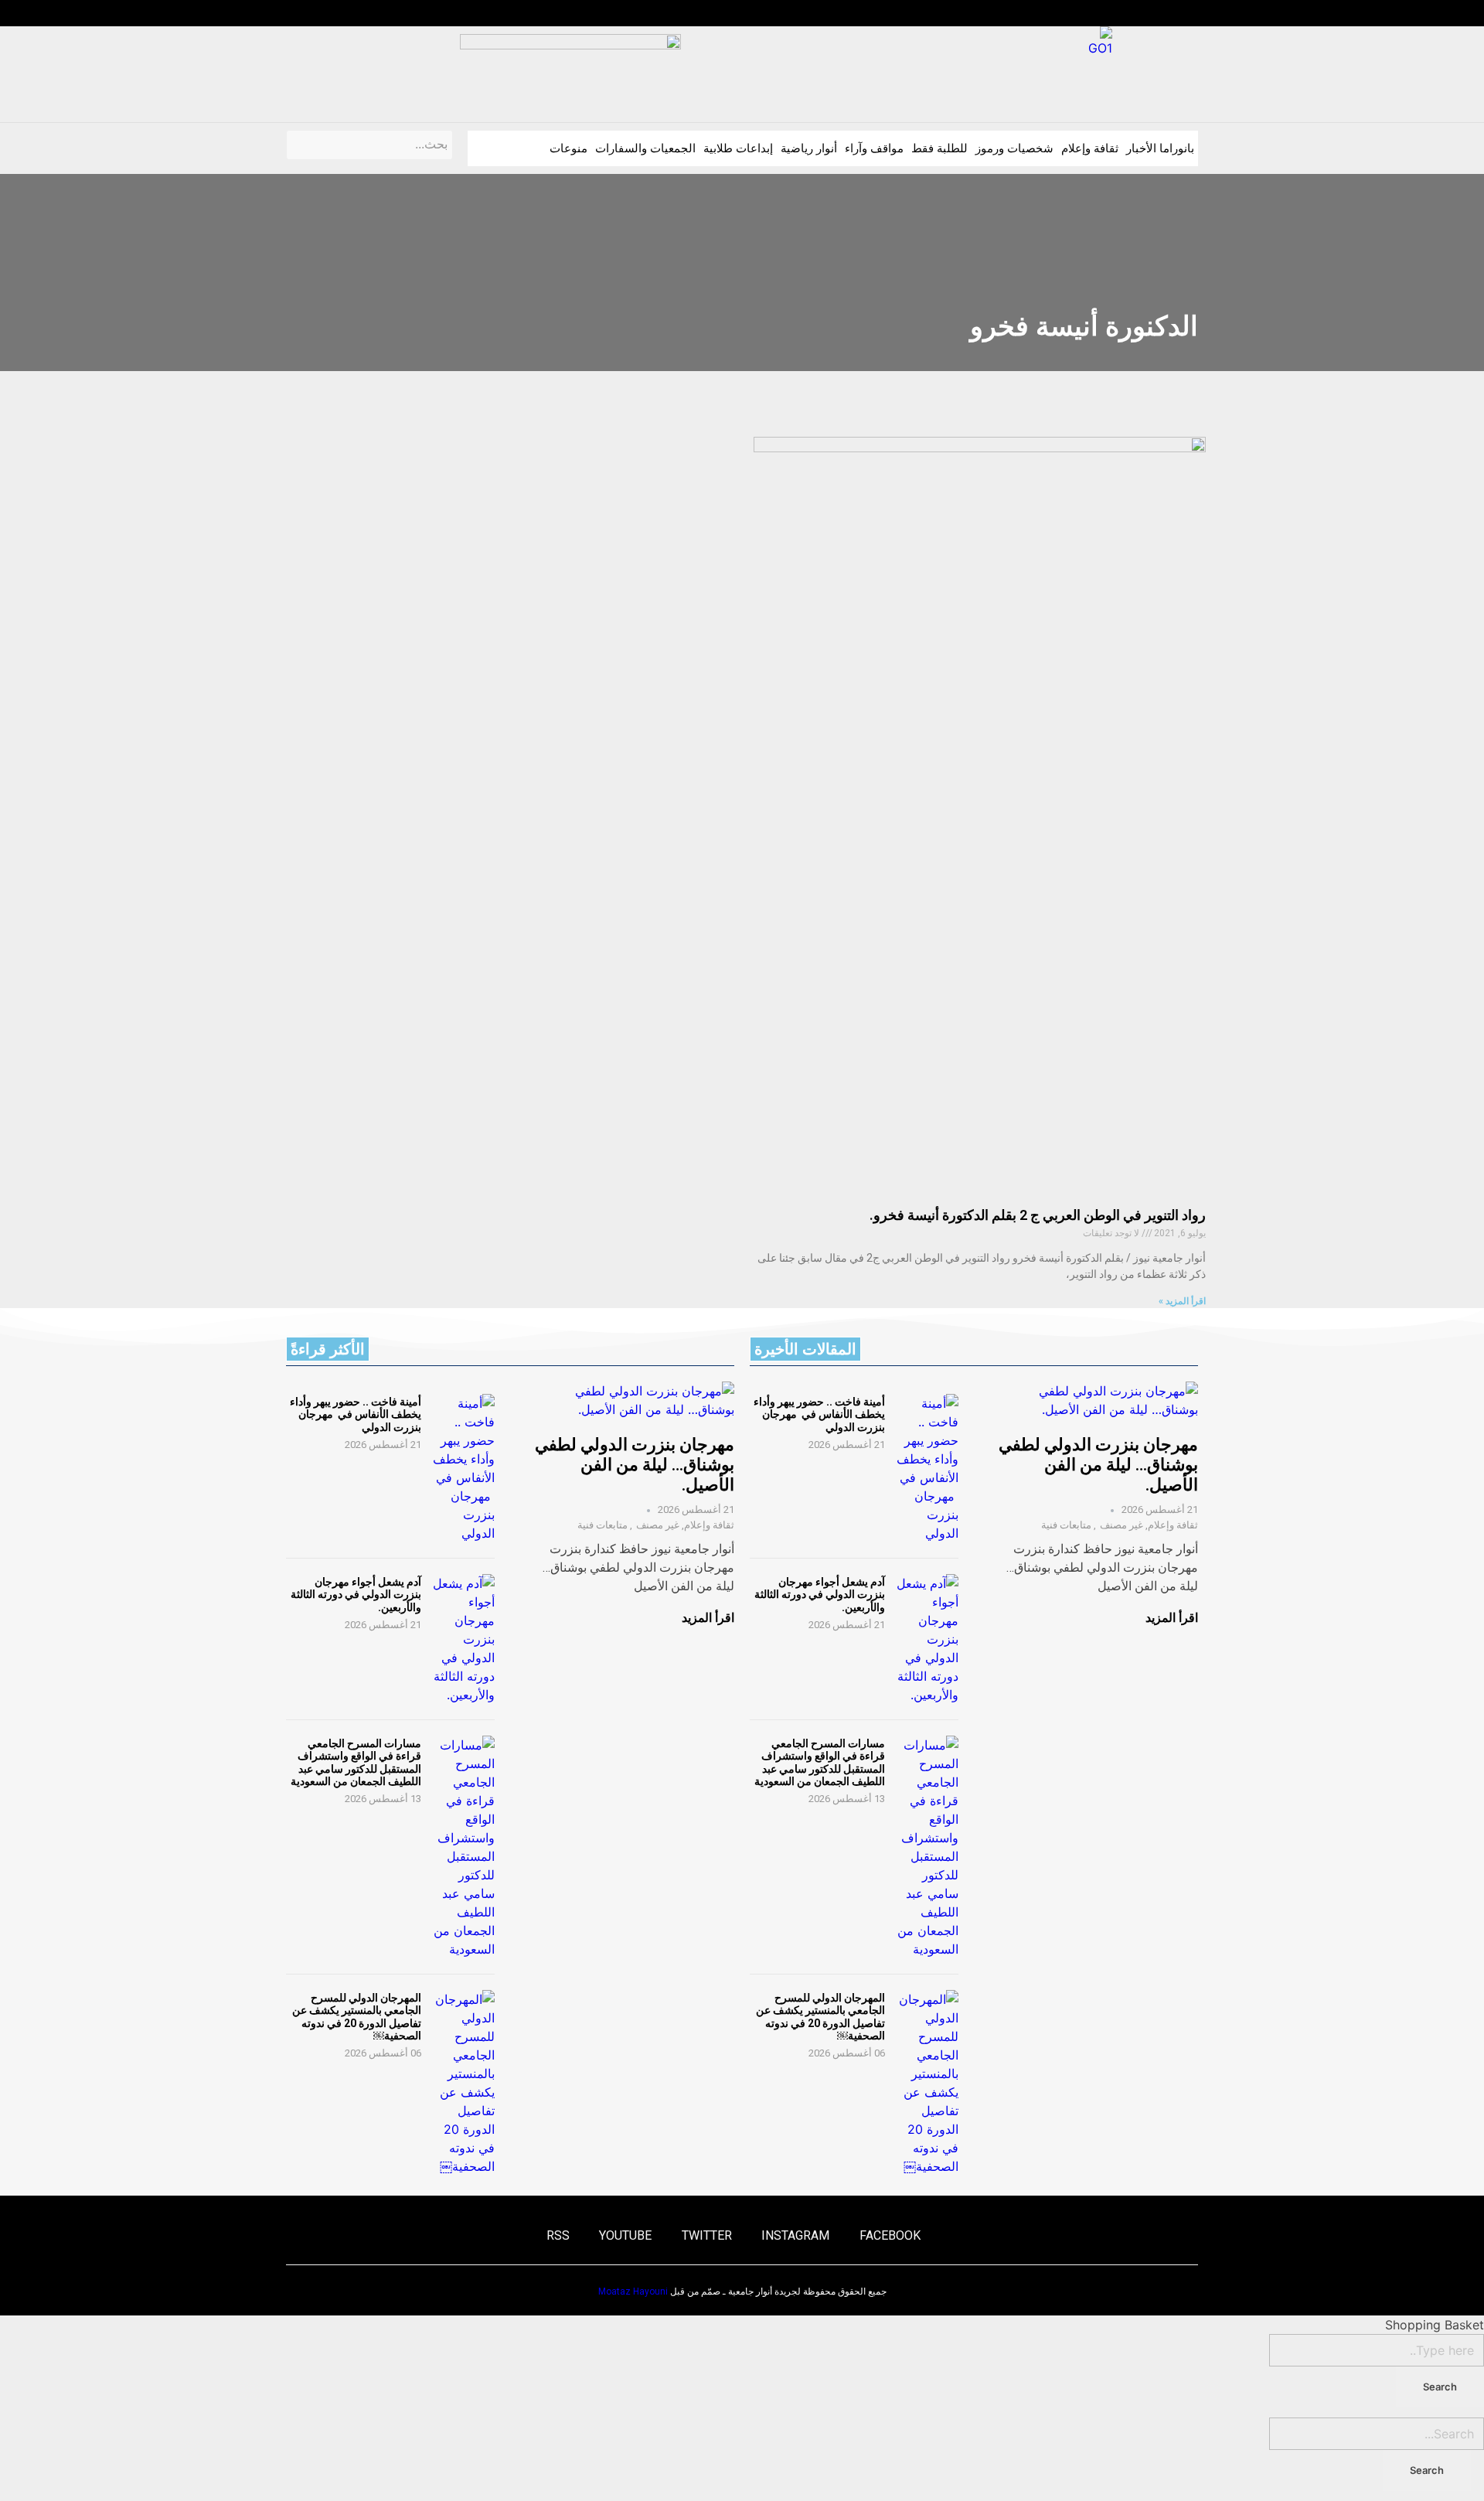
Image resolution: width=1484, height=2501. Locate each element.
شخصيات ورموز (1014, 148)
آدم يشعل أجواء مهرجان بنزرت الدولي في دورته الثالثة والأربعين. (820, 1594)
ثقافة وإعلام (1090, 148)
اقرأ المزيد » (1182, 1301)
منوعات (568, 148)
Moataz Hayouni (633, 2291)
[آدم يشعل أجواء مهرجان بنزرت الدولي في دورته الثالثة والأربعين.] (927, 1639)
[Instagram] (381, 13)
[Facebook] (411, 13)
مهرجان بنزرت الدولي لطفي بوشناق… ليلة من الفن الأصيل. (1098, 1465)
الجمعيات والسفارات (645, 148)
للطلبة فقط (939, 148)
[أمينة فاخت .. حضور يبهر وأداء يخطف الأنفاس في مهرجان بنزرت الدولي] (927, 1468)
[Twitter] (352, 13)
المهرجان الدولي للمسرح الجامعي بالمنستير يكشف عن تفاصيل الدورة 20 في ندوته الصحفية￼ (820, 2016)
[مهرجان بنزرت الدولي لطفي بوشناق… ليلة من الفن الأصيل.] (1094, 1400)
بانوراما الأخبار (1160, 148)
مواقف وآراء (874, 148)
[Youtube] (322, 13)
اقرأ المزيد (1172, 1618)
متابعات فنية (1066, 1525)
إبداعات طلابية (738, 148)
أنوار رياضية (809, 148)
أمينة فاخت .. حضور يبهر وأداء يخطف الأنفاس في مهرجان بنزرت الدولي (819, 1414)
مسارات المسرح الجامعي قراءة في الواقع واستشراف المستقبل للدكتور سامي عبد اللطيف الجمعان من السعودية (820, 1762)
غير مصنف (1122, 1525)
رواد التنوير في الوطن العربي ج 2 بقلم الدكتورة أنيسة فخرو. (1038, 1215)
